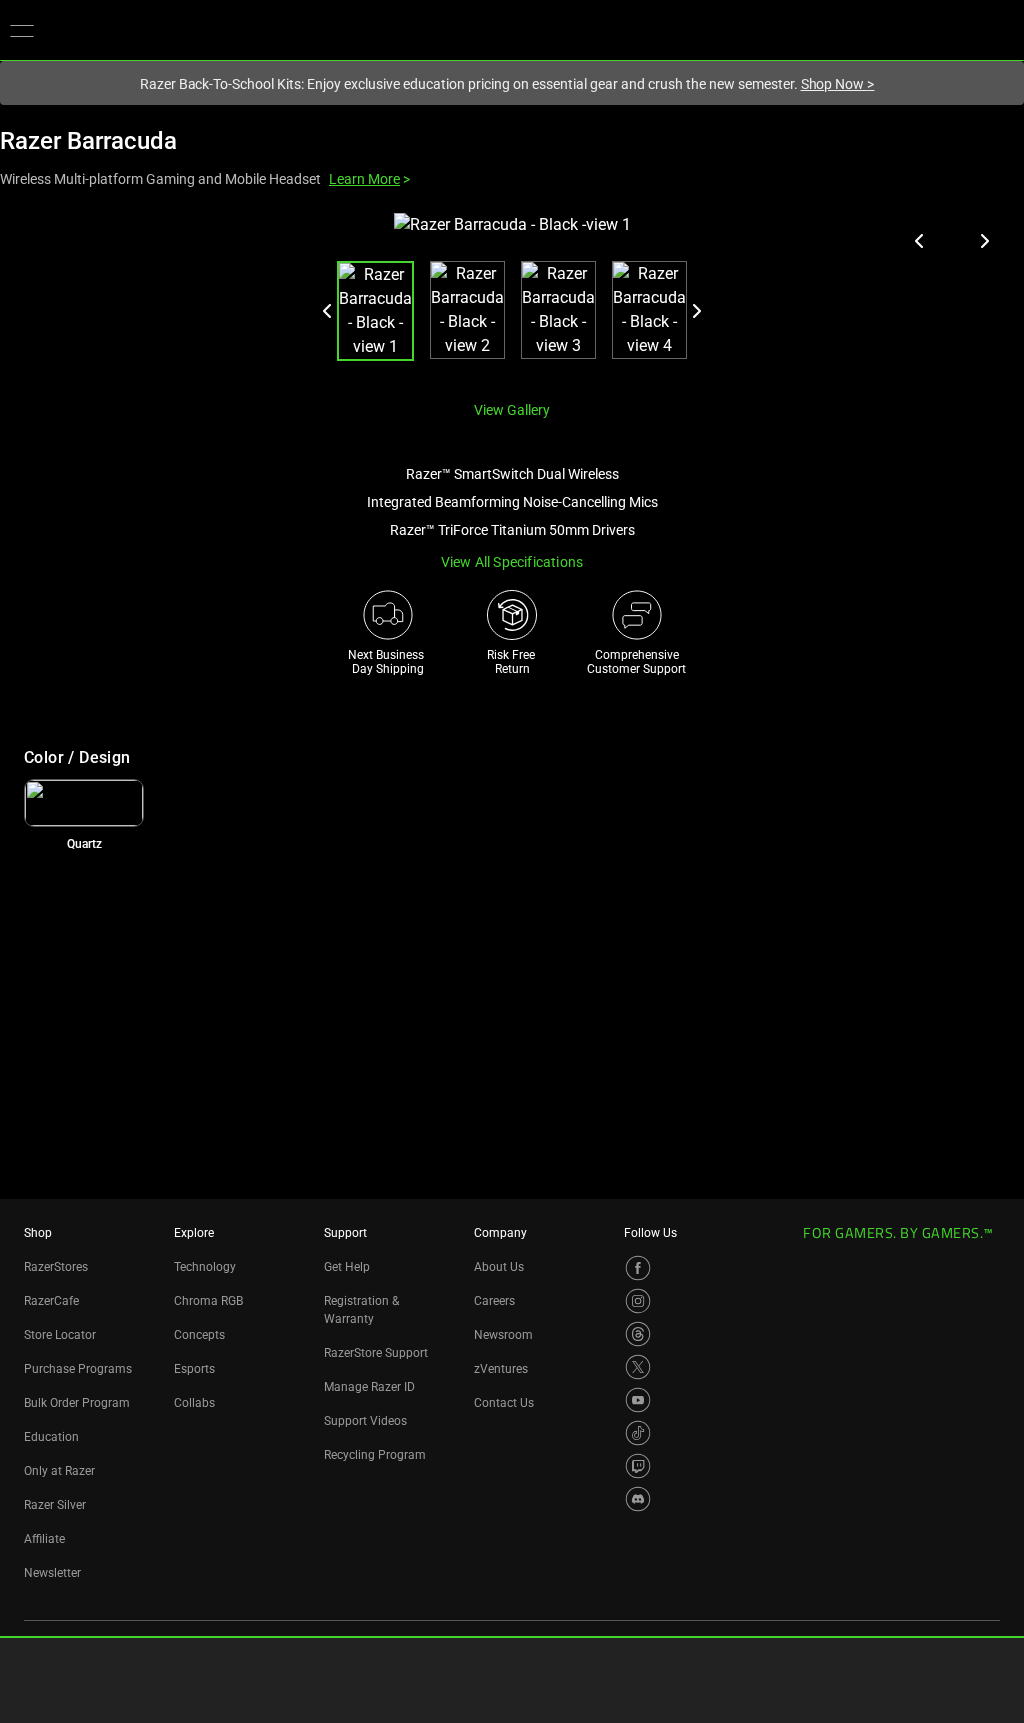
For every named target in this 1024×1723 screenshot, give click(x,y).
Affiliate (44, 1539)
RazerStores (56, 1267)
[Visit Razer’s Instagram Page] (638, 1301)
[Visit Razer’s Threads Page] (638, 1334)
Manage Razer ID (369, 1387)
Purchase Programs (78, 1369)
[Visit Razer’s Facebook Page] (638, 1268)
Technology (205, 1267)
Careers (494, 1301)
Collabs (194, 1403)
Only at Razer (59, 1471)
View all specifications (512, 562)
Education (51, 1437)
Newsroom (503, 1335)
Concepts (199, 1335)
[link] (84, 803)
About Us (499, 1267)
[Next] (696, 311)
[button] (22, 30)
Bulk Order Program (77, 1403)
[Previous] (328, 311)
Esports (194, 1369)
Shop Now (838, 84)
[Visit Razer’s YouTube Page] (638, 1400)
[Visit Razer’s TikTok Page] (638, 1433)
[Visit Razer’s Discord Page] (638, 1499)
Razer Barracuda (88, 141)
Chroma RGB (208, 1301)
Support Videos (365, 1421)
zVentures (501, 1369)
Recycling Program (375, 1455)
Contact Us (504, 1403)
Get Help (347, 1267)
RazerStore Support (376, 1353)
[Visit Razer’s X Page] (638, 1367)
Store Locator (60, 1335)
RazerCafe (51, 1301)
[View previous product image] (920, 241)
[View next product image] (984, 241)
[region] (512, 298)
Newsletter (52, 1573)
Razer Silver (55, 1505)
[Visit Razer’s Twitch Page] (638, 1466)
